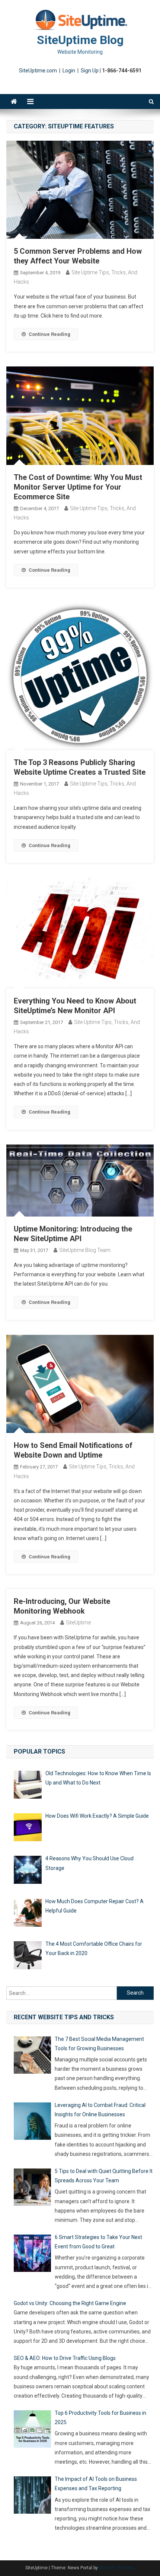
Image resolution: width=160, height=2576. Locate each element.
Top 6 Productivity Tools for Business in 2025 (100, 2418)
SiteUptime (78, 1623)
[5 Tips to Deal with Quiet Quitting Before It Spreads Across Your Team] (32, 2189)
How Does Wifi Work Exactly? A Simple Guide (97, 1816)
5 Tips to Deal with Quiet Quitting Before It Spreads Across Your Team (104, 2176)
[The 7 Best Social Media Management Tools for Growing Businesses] (32, 2057)
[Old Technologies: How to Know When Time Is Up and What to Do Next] (28, 1786)
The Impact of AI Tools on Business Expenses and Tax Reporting (96, 2484)
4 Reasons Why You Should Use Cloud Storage (89, 1863)
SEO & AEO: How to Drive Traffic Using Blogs (65, 2358)
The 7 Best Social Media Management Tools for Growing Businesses (99, 2044)
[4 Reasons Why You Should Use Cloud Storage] (28, 1871)
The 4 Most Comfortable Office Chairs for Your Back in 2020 (94, 1949)
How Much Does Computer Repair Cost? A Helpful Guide (95, 1906)
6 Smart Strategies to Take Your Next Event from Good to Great (98, 2242)
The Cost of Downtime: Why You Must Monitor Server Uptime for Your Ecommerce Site (78, 487)
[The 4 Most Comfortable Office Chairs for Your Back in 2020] (28, 1957)
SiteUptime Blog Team (85, 1250)
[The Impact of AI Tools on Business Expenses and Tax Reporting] (32, 2497)
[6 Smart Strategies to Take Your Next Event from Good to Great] (32, 2255)
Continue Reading (49, 334)
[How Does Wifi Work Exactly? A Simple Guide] (28, 1829)
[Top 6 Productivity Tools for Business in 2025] (32, 2430)
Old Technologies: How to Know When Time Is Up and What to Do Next (98, 1778)
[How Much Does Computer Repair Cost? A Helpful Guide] (28, 1914)
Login (69, 71)
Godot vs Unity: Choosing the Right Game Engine (70, 2303)
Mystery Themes (116, 2568)
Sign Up (90, 71)
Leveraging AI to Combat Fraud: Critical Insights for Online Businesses (100, 2110)
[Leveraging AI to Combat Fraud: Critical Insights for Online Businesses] (32, 2123)
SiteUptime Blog (80, 40)
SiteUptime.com (38, 71)
